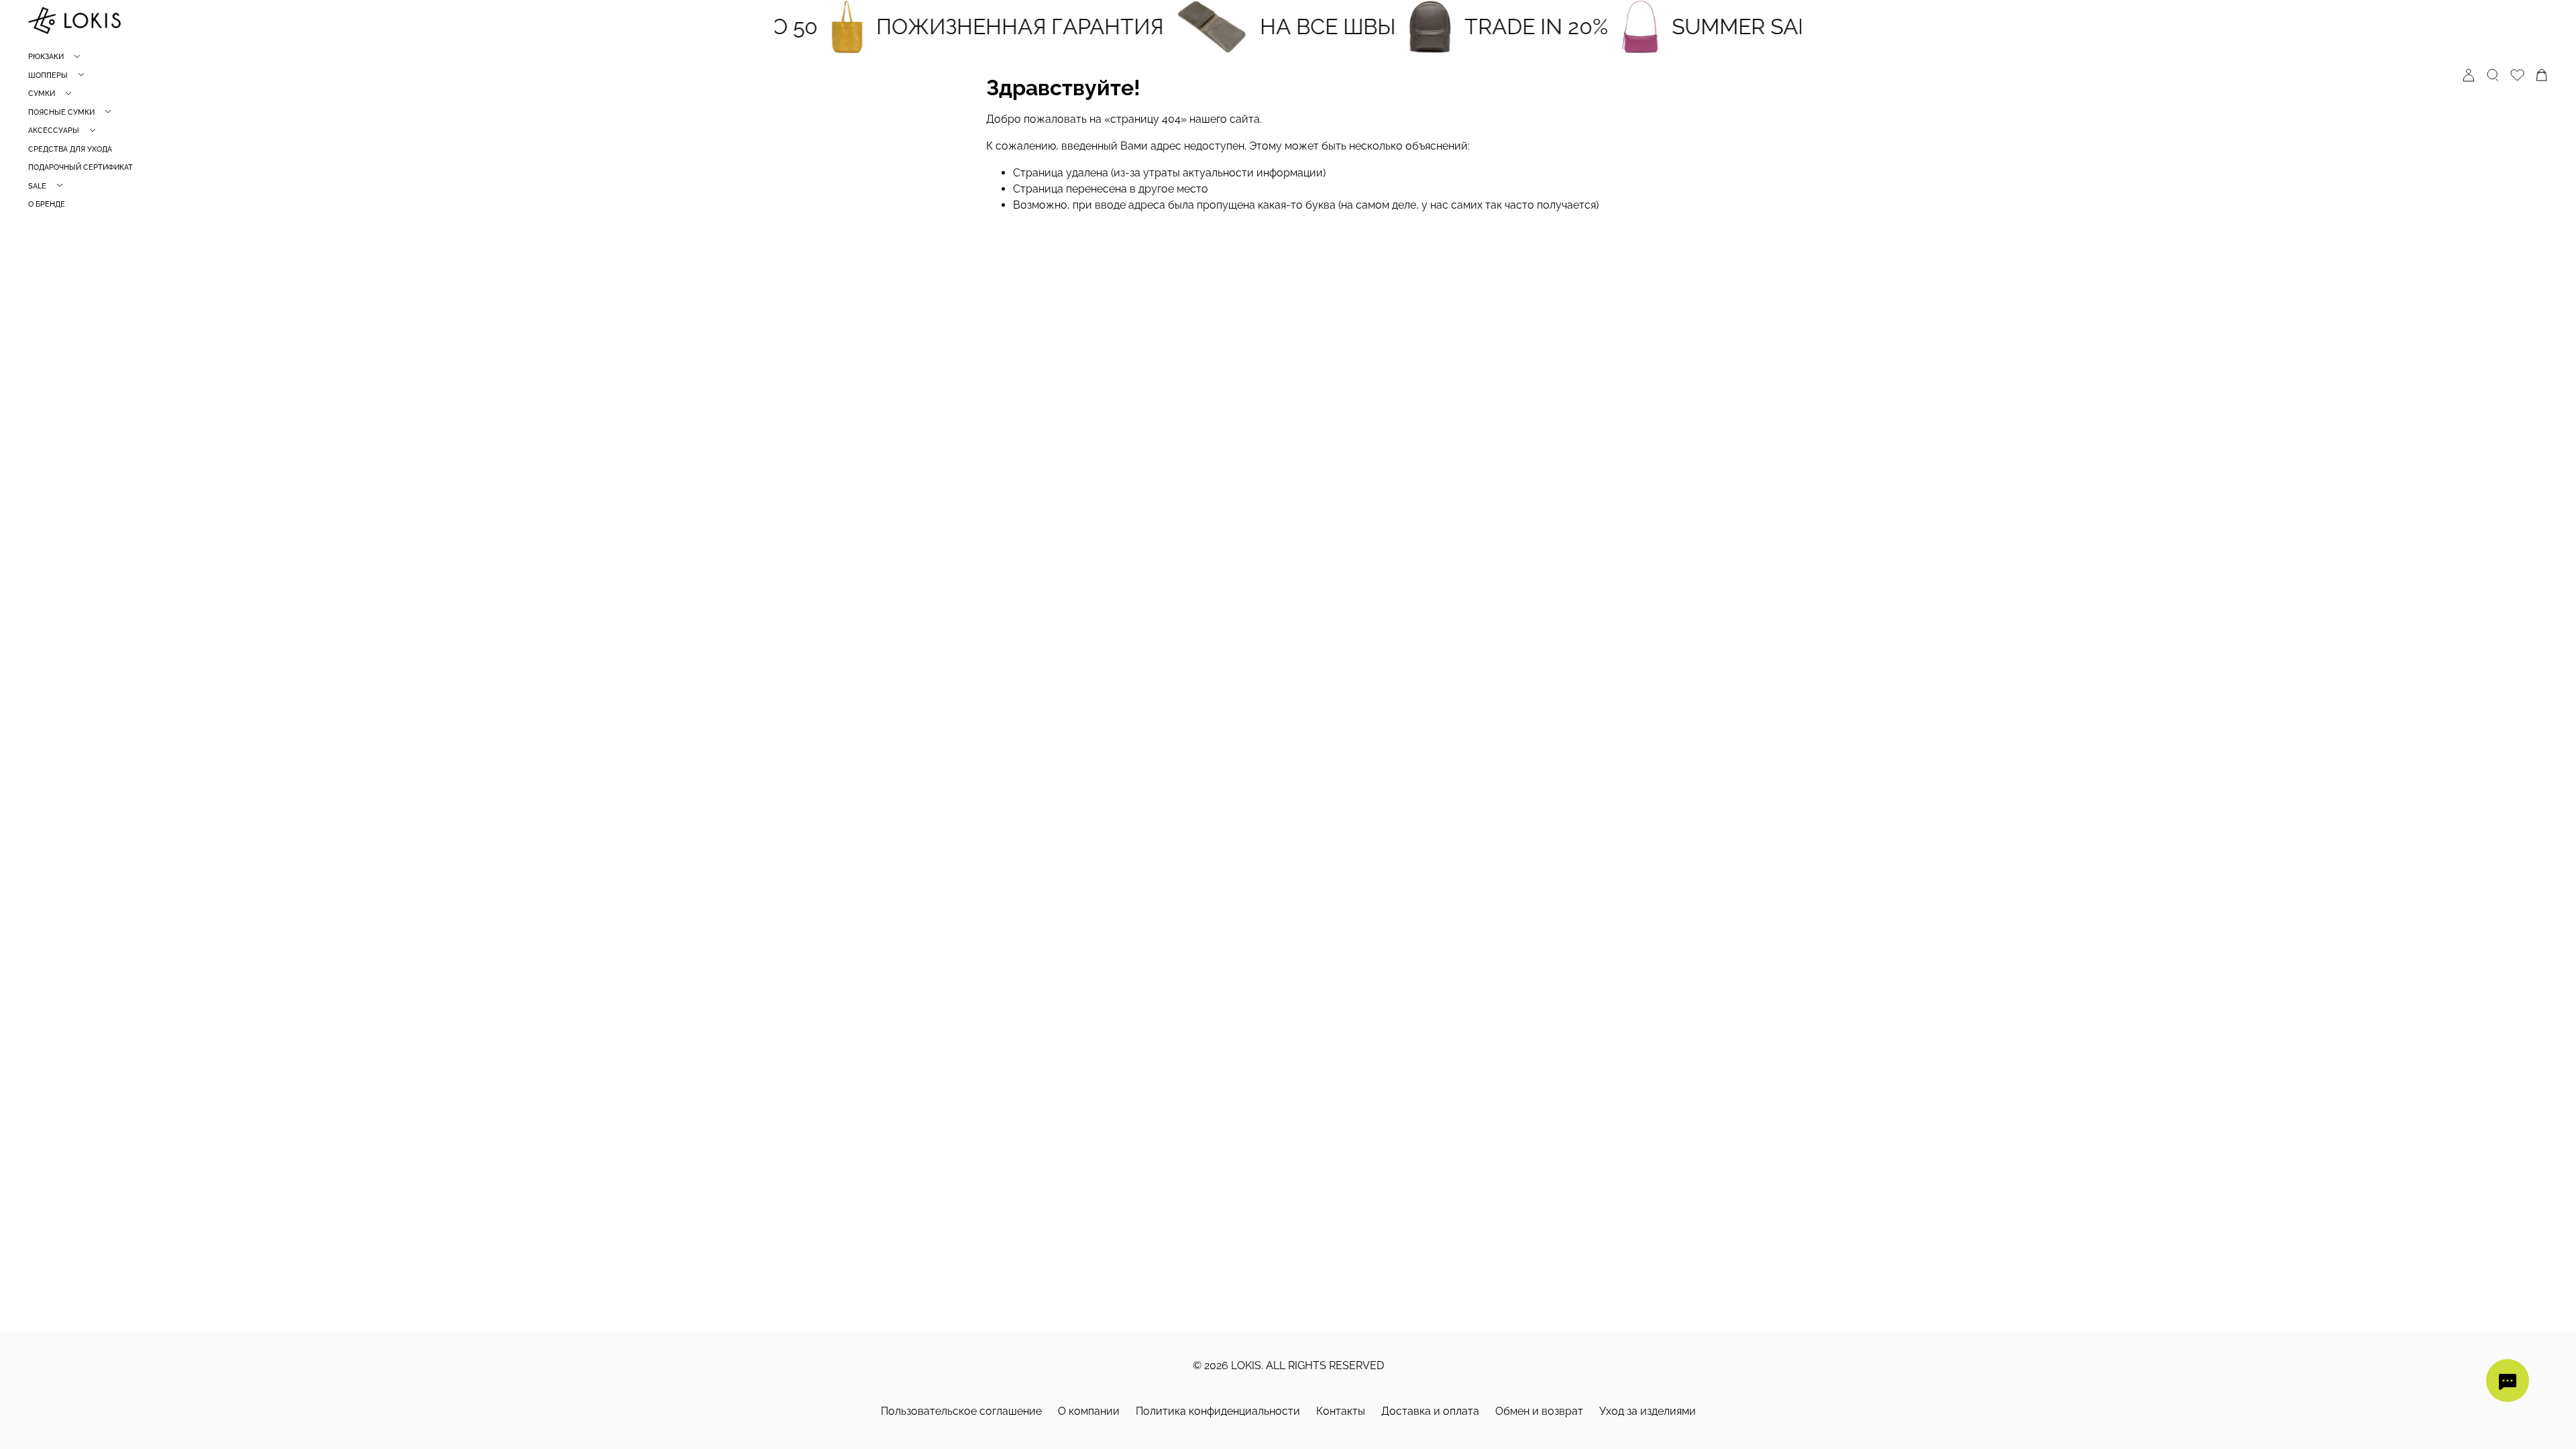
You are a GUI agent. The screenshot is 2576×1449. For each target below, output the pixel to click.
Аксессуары (54, 130)
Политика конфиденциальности (1218, 1411)
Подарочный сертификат (80, 167)
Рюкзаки (46, 57)
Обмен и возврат (1539, 1411)
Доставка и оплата (1430, 1411)
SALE (37, 186)
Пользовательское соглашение (961, 1411)
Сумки (42, 94)
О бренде (47, 204)
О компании (1089, 1411)
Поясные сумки (61, 112)
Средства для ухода (70, 149)
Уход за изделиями (1648, 1411)
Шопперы (48, 75)
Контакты (1341, 1411)
